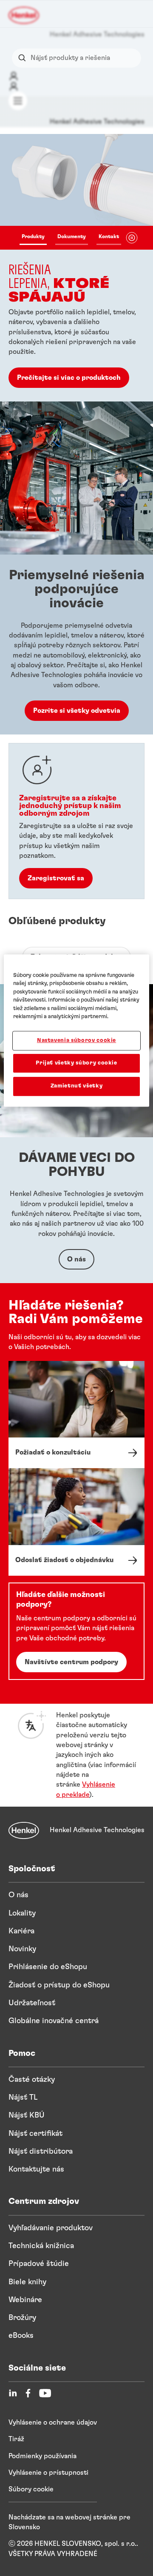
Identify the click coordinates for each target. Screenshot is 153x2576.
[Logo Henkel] (24, 15)
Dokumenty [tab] (72, 236)
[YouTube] (45, 2393)
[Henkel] (24, 1830)
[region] (76, 1030)
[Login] (14, 76)
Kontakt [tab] (109, 236)
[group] (76, 268)
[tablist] (70, 238)
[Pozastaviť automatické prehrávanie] (132, 238)
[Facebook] (28, 2393)
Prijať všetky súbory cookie (76, 1063)
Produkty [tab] (33, 236)
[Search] (24, 58)
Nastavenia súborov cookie (76, 1040)
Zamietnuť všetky (76, 1086)
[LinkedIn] (13, 2393)
